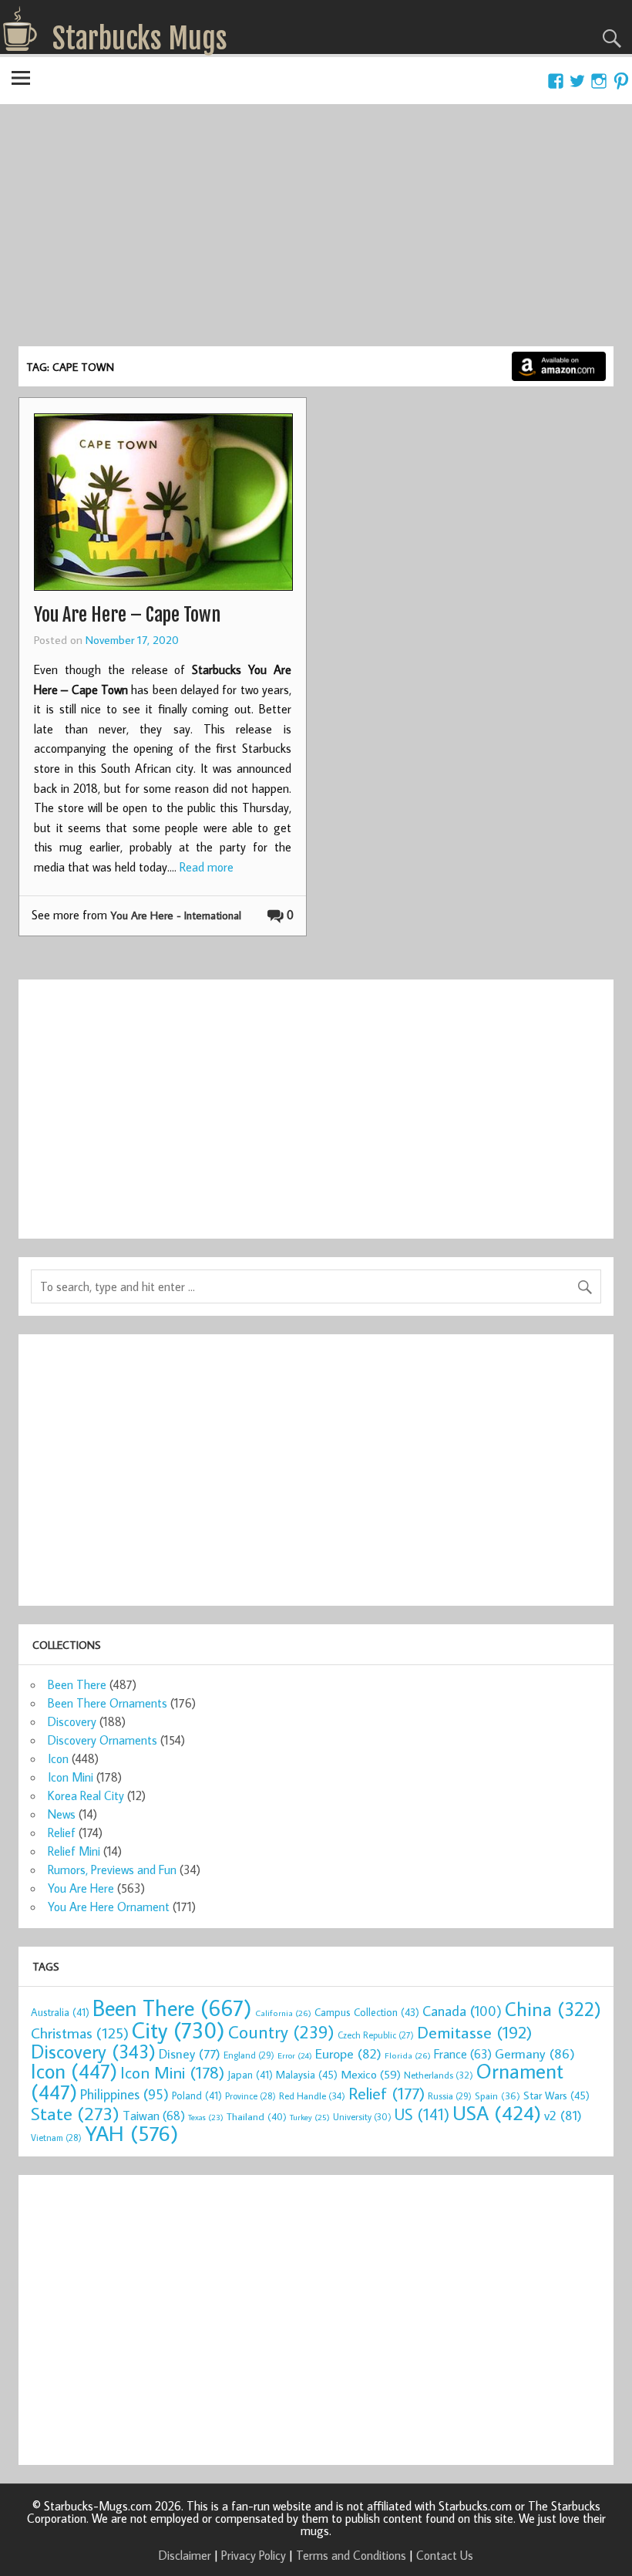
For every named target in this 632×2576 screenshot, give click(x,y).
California (283, 2013)
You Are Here (81, 1888)
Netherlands (439, 2075)
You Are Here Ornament (109, 1907)
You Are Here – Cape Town (127, 615)
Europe (348, 2053)
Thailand (257, 2116)
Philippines (124, 2094)
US (422, 2114)
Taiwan (154, 2115)
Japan (250, 2075)
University (362, 2117)
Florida (408, 2055)
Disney (190, 2053)
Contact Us (445, 2555)
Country (281, 2031)
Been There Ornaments (108, 1703)
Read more (207, 867)
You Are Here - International (176, 915)
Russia (450, 2096)
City (178, 2030)
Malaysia (307, 2074)
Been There (77, 1684)
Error (295, 2055)
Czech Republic (376, 2035)
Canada (462, 2011)
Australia (60, 2012)
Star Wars (556, 2095)
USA (497, 2112)
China (553, 2009)
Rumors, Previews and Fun (112, 1870)
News (62, 1814)
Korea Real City (86, 1795)
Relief (62, 1833)
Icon (58, 1758)
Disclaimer (185, 2555)
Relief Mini (74, 1851)
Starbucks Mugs (140, 39)
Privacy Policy (254, 2555)
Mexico (371, 2074)
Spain (498, 2096)
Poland (197, 2096)
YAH (131, 2133)
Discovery (72, 1721)
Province (250, 2096)
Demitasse (475, 2032)
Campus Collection (367, 2012)
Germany (535, 2053)
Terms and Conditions (351, 2555)
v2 (563, 2115)
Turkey (310, 2117)
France (463, 2053)
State (75, 2113)
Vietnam (56, 2138)
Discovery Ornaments (103, 1740)
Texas (206, 2117)
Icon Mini (71, 1777)
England (249, 2055)
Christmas (80, 2033)
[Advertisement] (316, 231)
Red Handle (312, 2096)
